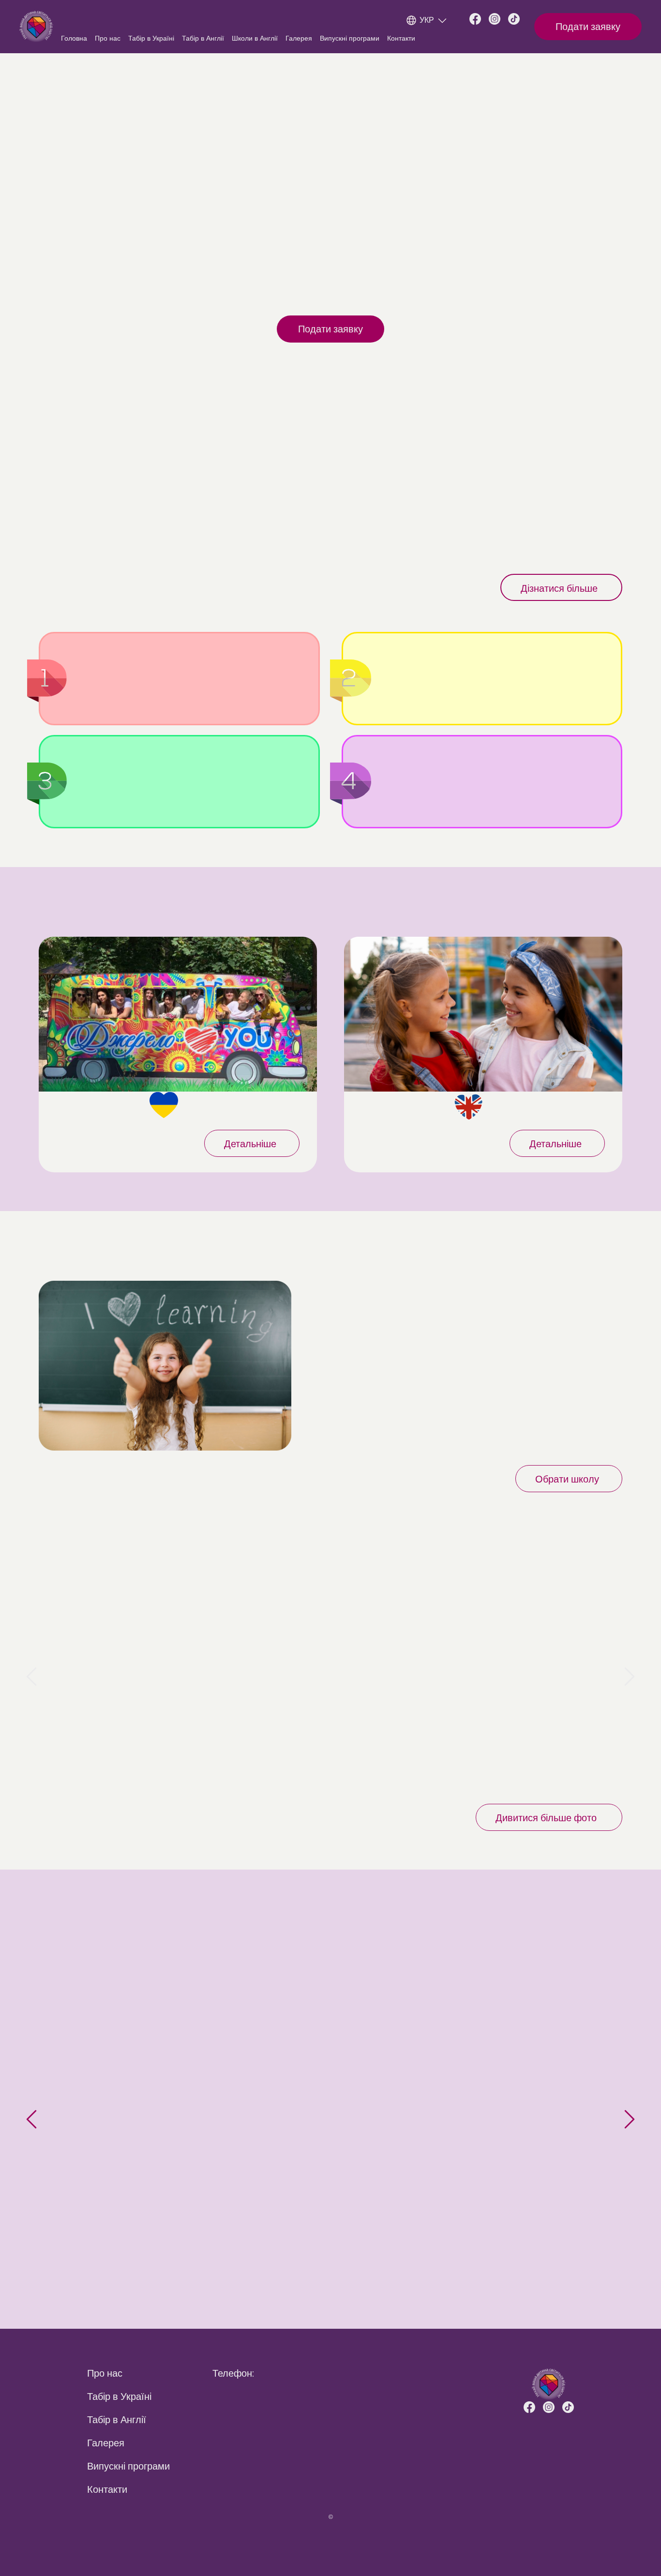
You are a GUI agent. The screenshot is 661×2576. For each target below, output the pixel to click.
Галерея (299, 38)
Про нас (108, 38)
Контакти (401, 38)
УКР (427, 20)
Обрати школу (567, 1479)
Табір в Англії (203, 38)
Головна (74, 38)
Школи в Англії (255, 38)
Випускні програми (350, 38)
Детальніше (250, 1144)
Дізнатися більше (559, 588)
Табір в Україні (151, 38)
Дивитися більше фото (546, 1818)
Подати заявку (588, 27)
